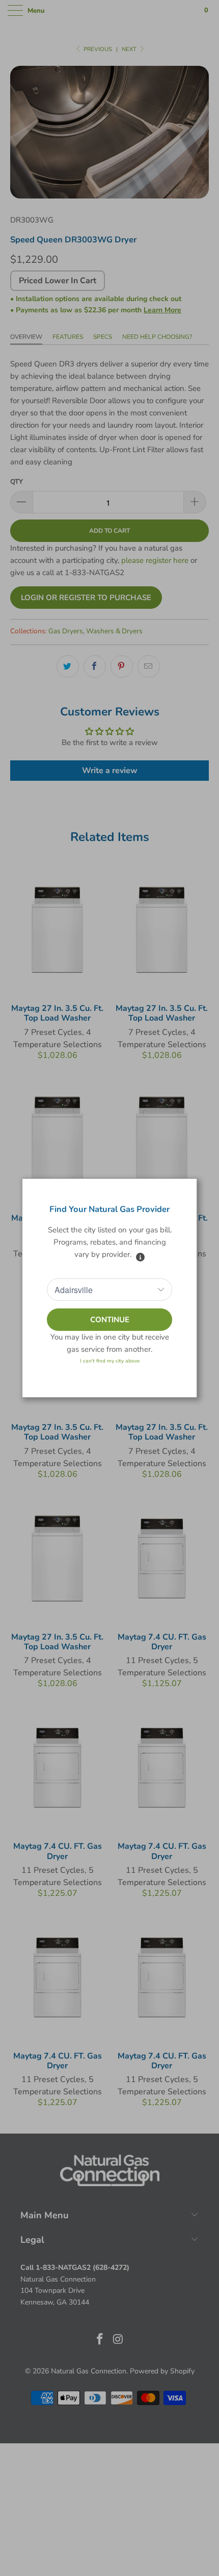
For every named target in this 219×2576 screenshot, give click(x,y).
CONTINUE (110, 1320)
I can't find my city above (110, 1361)
